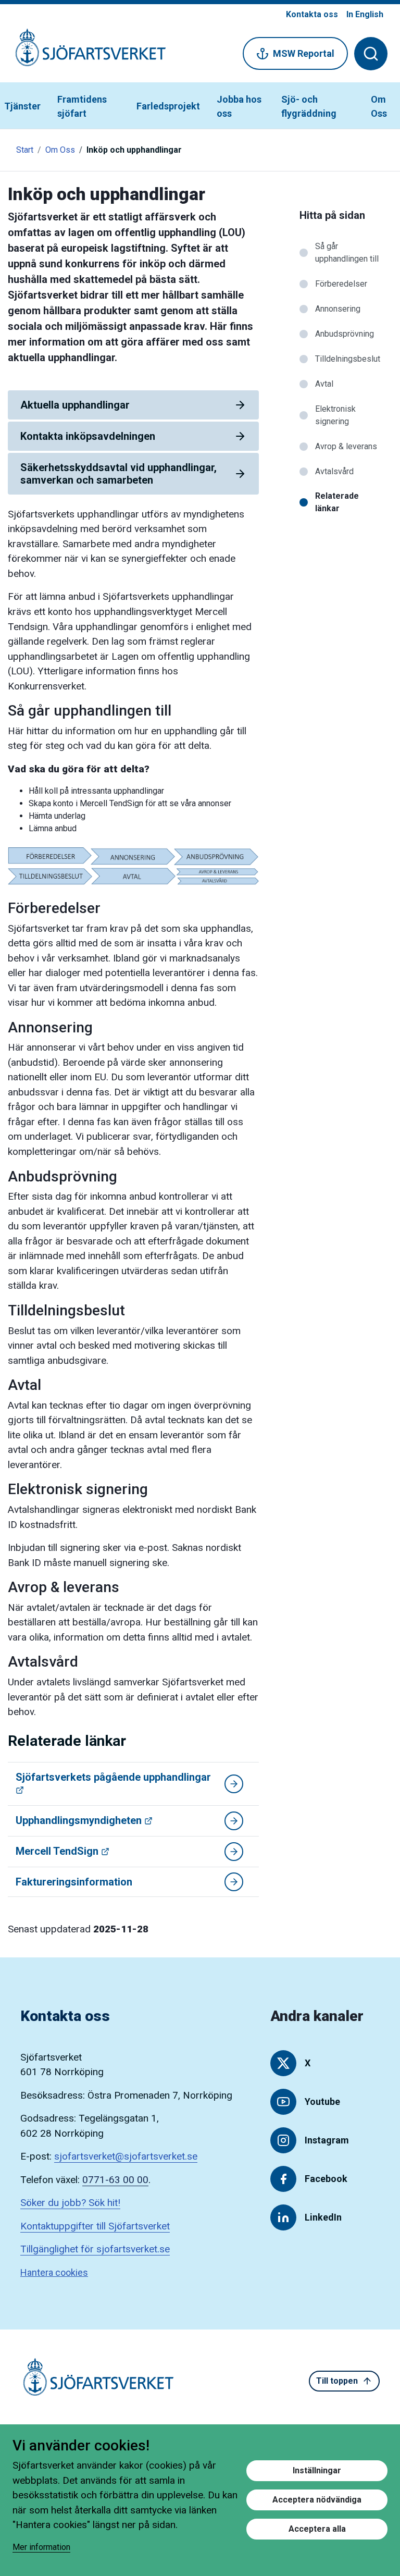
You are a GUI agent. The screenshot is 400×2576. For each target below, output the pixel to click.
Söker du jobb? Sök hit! (70, 2203)
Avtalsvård (334, 471)
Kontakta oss (312, 14)
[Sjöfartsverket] (84, 53)
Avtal (324, 384)
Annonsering (338, 309)
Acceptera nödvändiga (317, 2500)
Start (25, 150)
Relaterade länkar (337, 502)
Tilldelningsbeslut (348, 359)
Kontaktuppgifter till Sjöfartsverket (95, 2226)
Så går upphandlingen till (347, 252)
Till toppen (337, 2381)
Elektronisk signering (335, 415)
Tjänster (22, 106)
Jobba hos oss (239, 106)
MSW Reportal (304, 53)
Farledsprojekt (168, 106)
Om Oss (379, 106)
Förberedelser (341, 284)
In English (365, 14)
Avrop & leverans (346, 446)
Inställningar (317, 2470)
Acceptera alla (317, 2529)
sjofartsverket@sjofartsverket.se (126, 2156)
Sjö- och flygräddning (309, 106)
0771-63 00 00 (115, 2180)
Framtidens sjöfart (82, 106)
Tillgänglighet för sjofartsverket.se (95, 2249)
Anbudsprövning (345, 334)
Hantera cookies (54, 2272)
